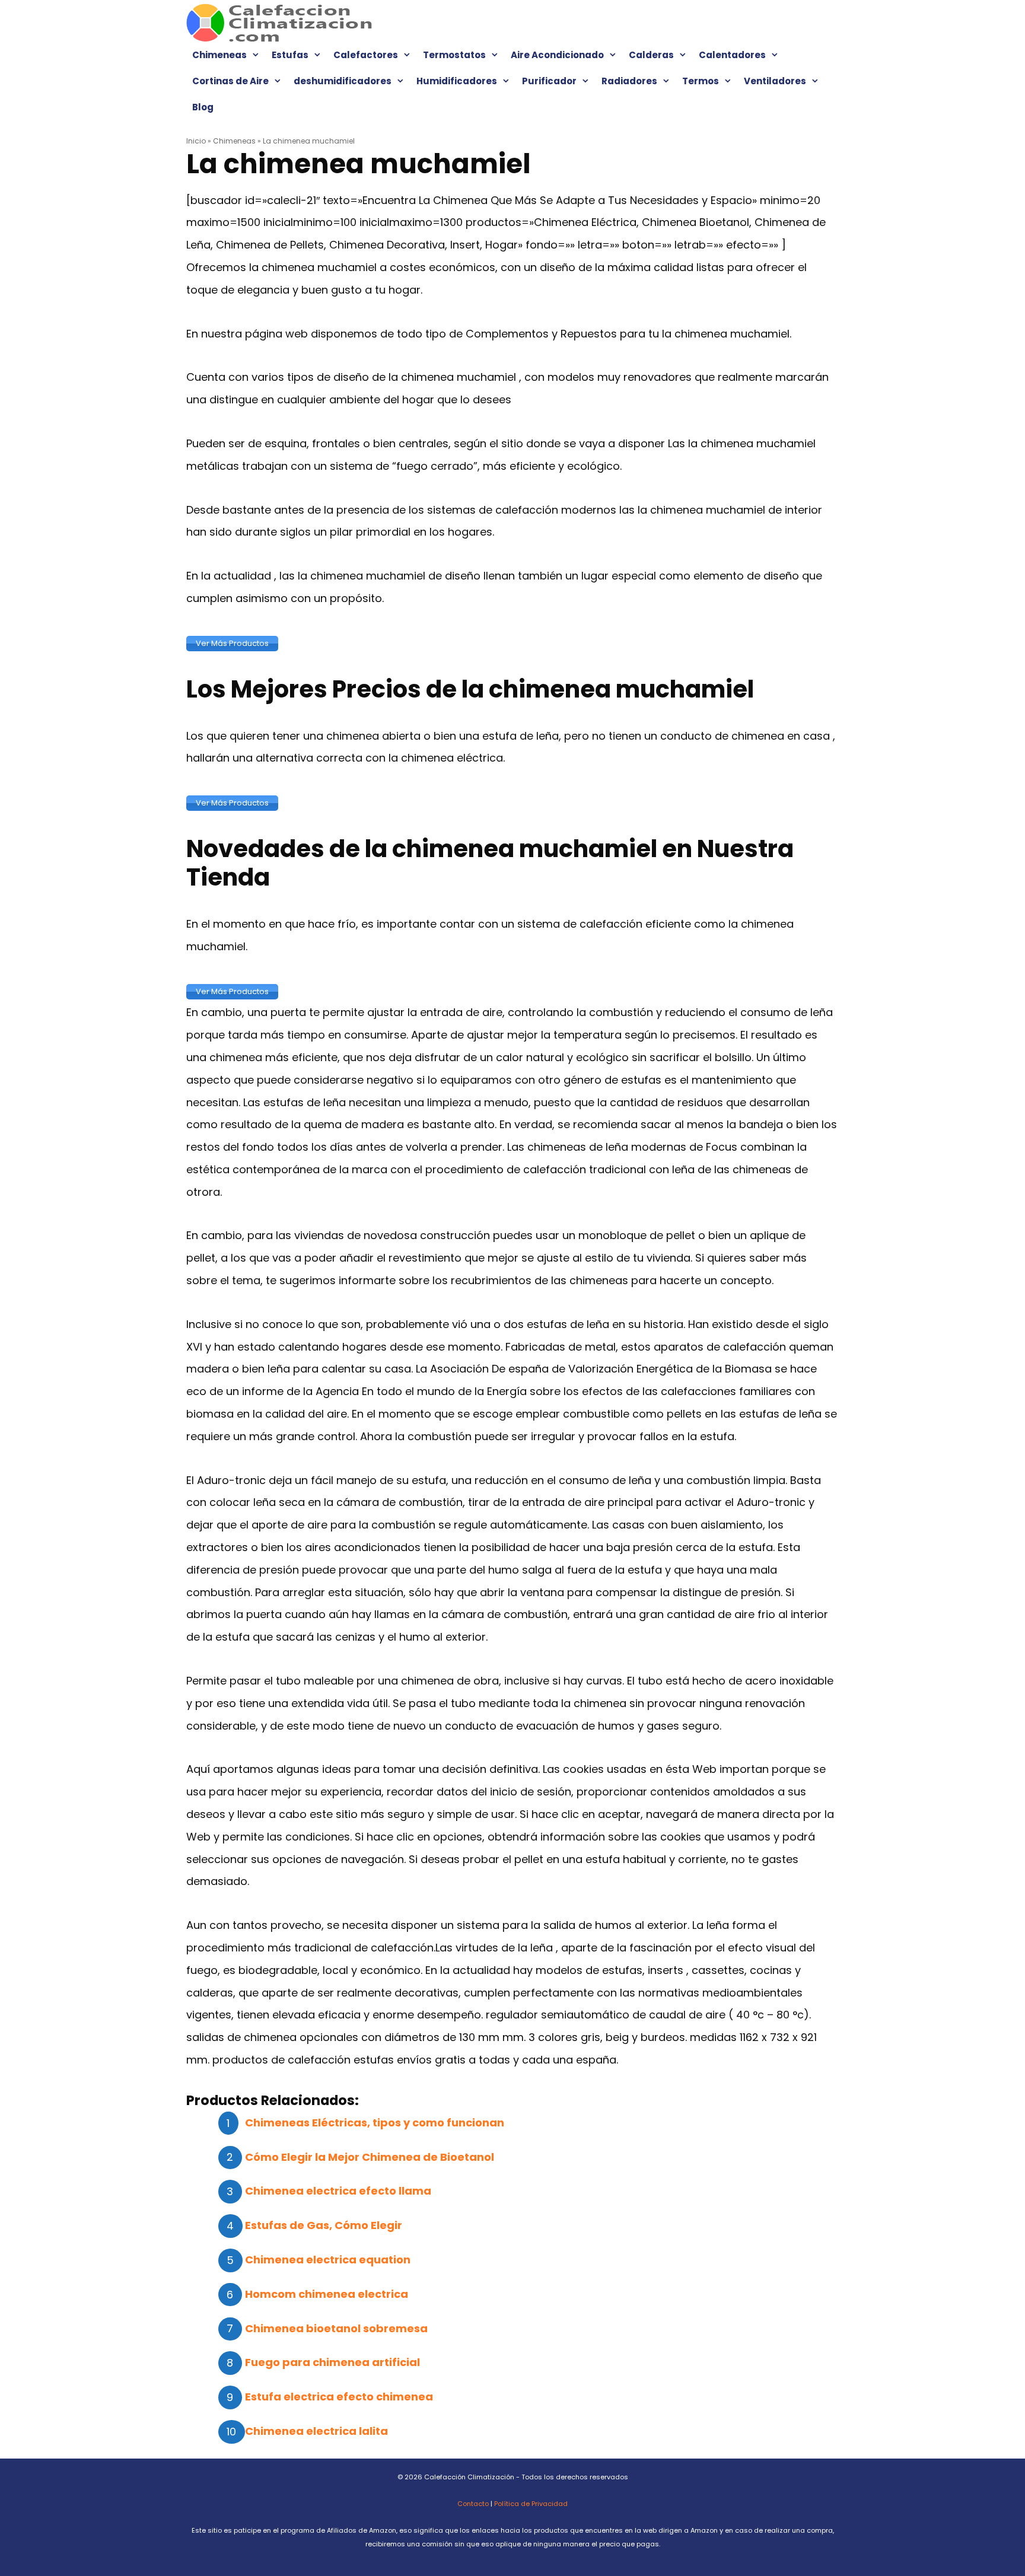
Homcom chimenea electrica (327, 2294)
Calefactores (366, 55)
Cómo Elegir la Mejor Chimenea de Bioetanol (370, 2157)
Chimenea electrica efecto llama (338, 2191)
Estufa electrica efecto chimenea (339, 2397)
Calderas (651, 55)
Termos (701, 81)
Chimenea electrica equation (328, 2260)
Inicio (196, 141)
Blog (203, 107)
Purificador (549, 81)
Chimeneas (219, 55)
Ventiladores (775, 81)
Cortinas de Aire (230, 81)
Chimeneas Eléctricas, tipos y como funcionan (375, 2123)
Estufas (290, 55)
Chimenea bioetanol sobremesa (336, 2328)
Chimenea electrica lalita (316, 2431)
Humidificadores (457, 81)
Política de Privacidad (531, 2504)
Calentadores (732, 55)
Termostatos (454, 55)
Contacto (473, 2504)
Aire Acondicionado (557, 55)
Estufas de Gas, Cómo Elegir (324, 2225)
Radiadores (629, 81)
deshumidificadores (343, 81)
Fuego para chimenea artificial (332, 2362)
